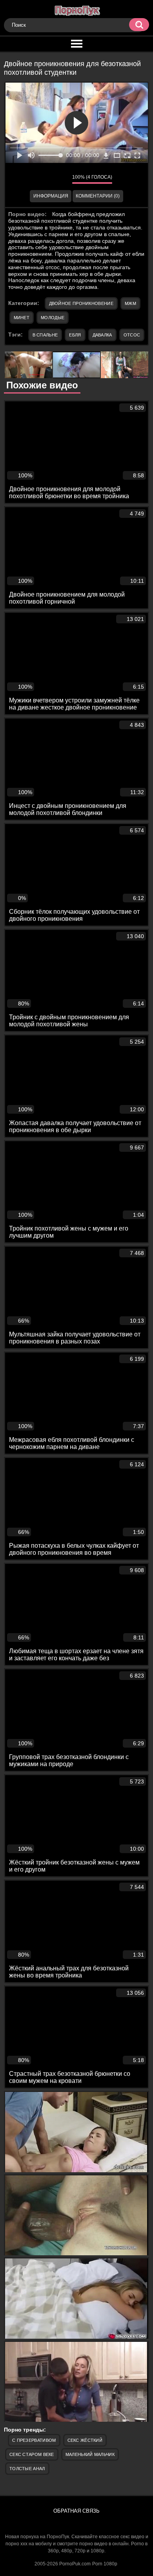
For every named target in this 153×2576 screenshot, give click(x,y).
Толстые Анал (27, 2469)
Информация (51, 196)
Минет (22, 318)
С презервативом (34, 2440)
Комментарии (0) (98, 196)
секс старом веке (32, 2454)
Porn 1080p (105, 2564)
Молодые (53, 318)
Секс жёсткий (85, 2440)
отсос (132, 335)
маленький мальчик (90, 2454)
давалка (102, 335)
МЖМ (130, 303)
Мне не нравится (60, 179)
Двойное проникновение (81, 303)
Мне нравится (43, 179)
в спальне (45, 335)
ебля (75, 335)
